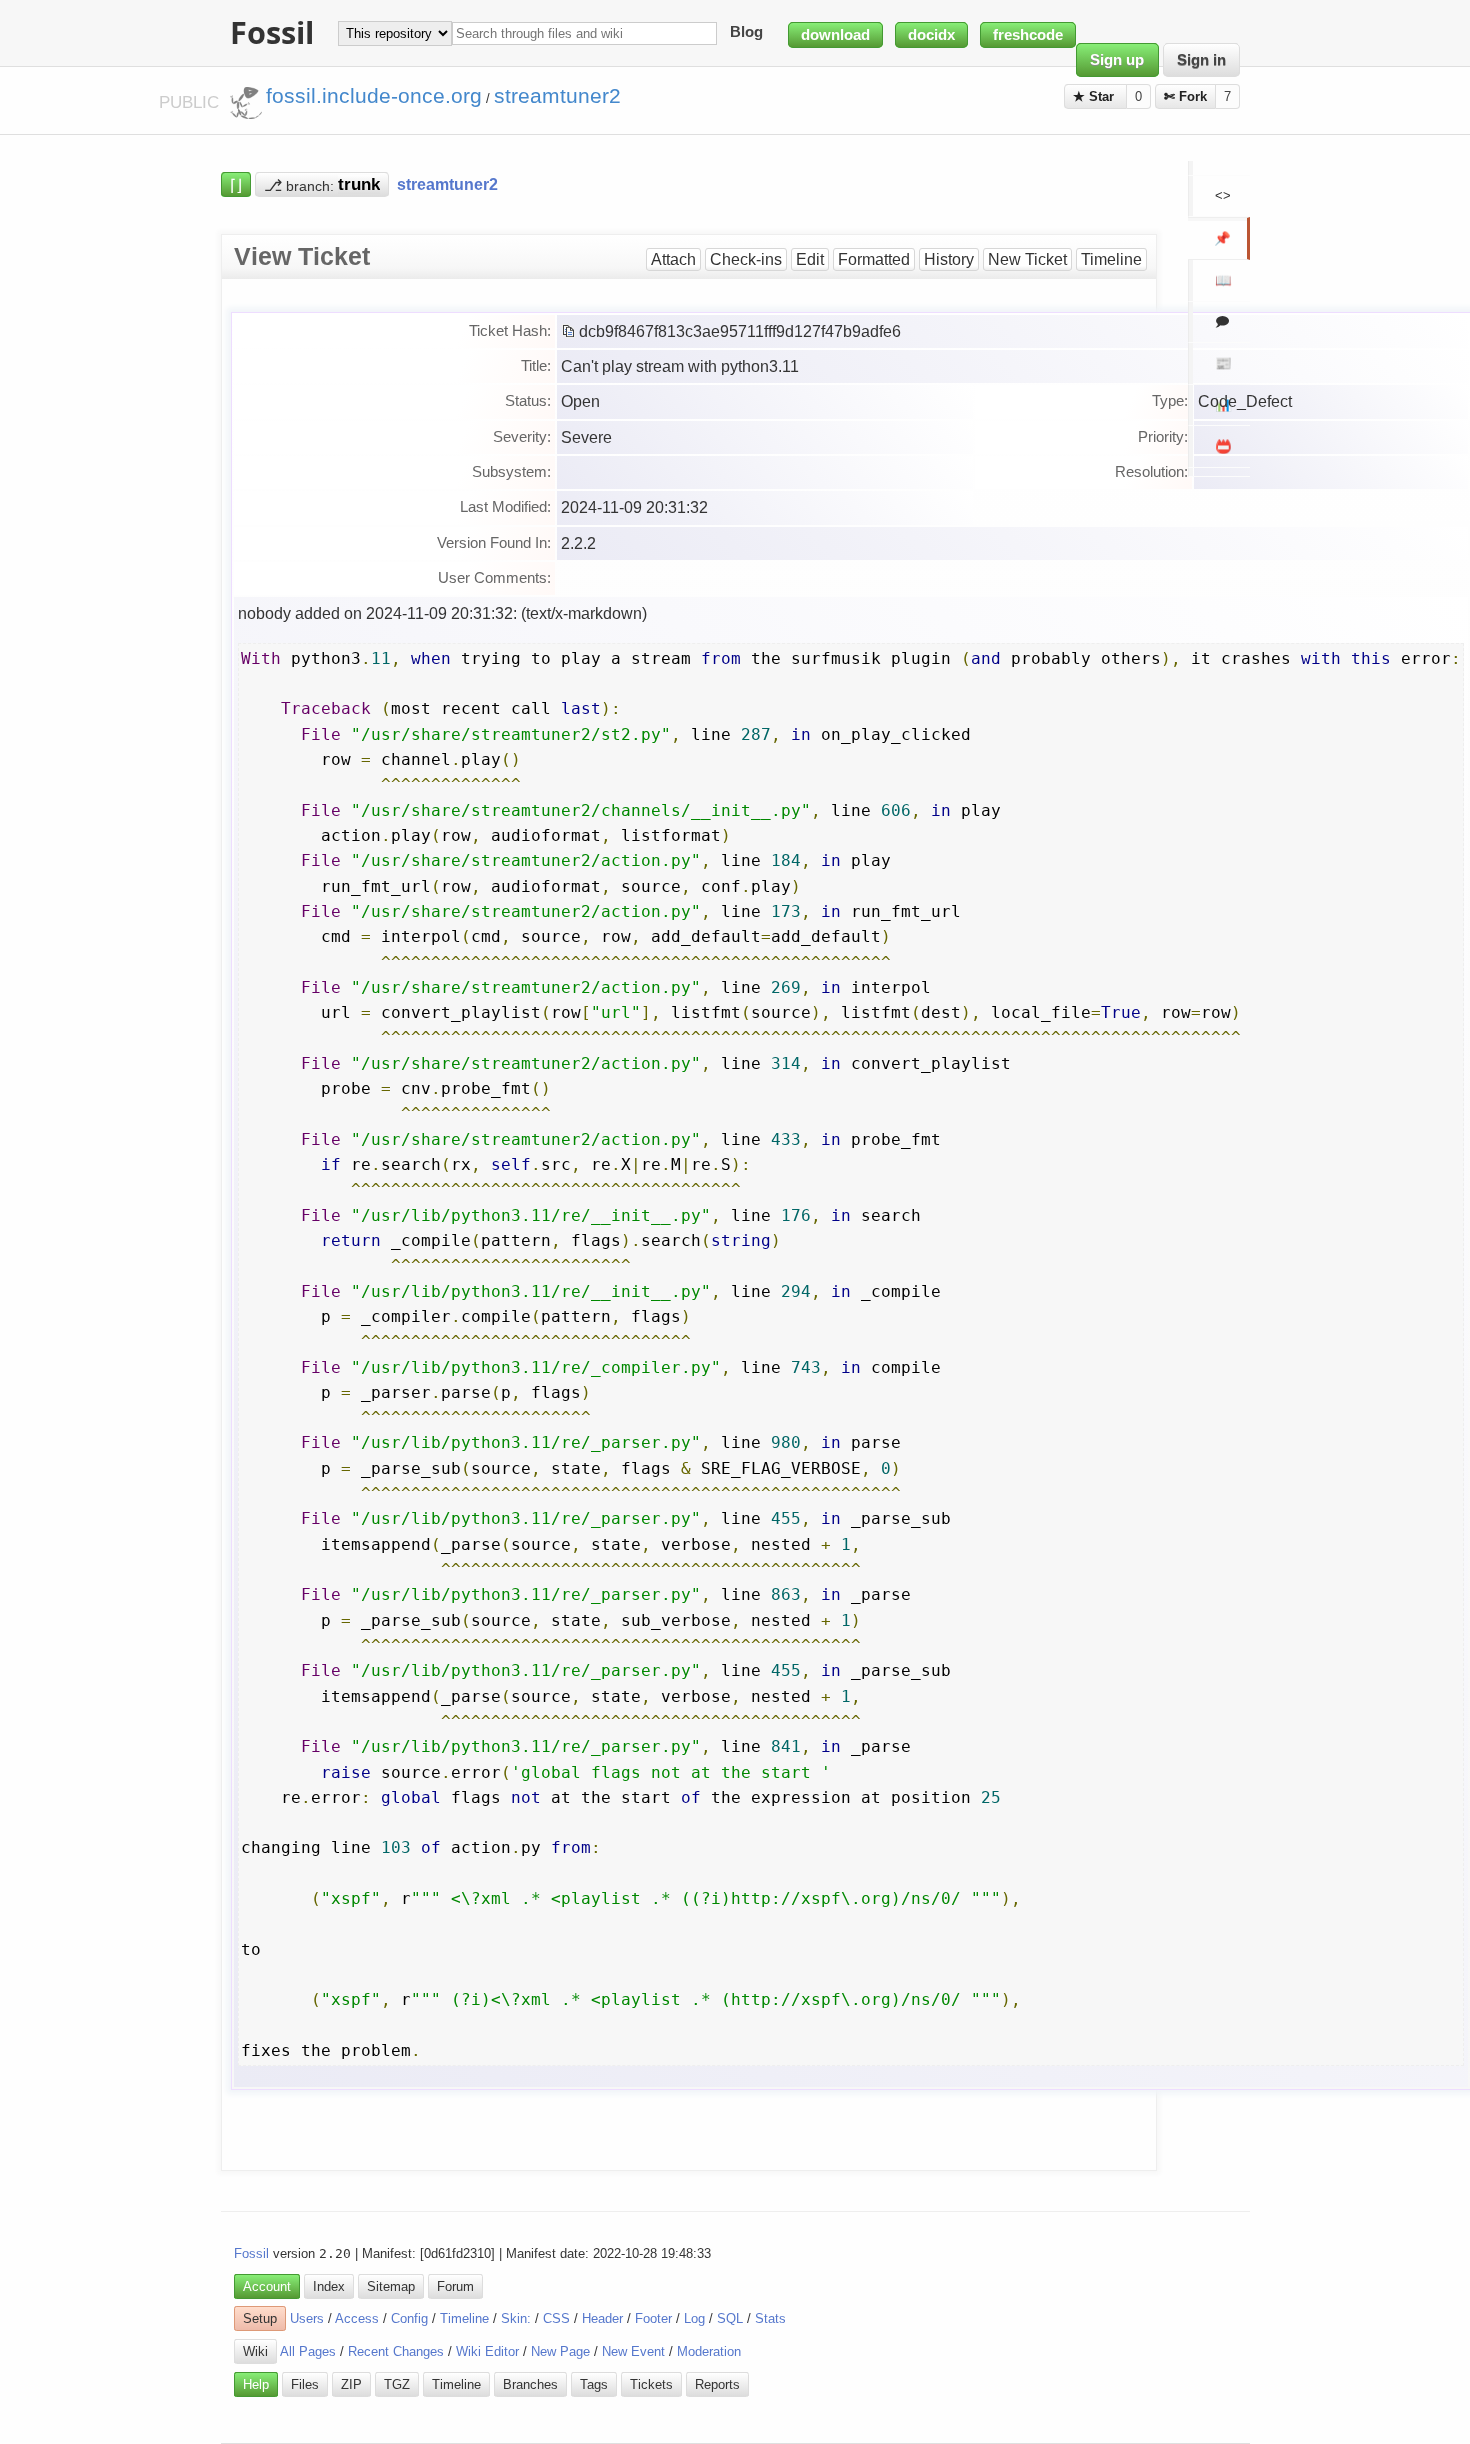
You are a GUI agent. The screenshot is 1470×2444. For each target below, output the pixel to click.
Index (329, 2286)
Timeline (1111, 259)
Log (694, 2318)
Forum (455, 2286)
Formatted (874, 259)
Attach (673, 259)
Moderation (709, 2351)
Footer (653, 2318)
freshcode (1028, 35)
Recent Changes (396, 2351)
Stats (770, 2318)
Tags (594, 2384)
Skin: (516, 2318)
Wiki (255, 2351)
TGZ (397, 2384)
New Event (633, 2351)
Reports (717, 2384)
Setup (260, 2318)
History (949, 259)
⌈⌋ (236, 184)
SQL (730, 2318)
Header (602, 2318)
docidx (931, 35)
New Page (560, 2351)
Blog (746, 33)
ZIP (351, 2384)
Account (267, 2286)
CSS (556, 2318)
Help (256, 2384)
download (835, 35)
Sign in (1201, 60)
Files (305, 2384)
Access (357, 2318)
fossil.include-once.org (374, 96)
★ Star (1095, 96)
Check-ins (746, 259)
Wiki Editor (487, 2351)
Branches (530, 2384)
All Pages (308, 2351)
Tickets (651, 2384)
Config (409, 2318)
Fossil (251, 2253)
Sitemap (391, 2286)
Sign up (1117, 60)
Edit (810, 259)
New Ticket (1027, 259)
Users (307, 2318)
